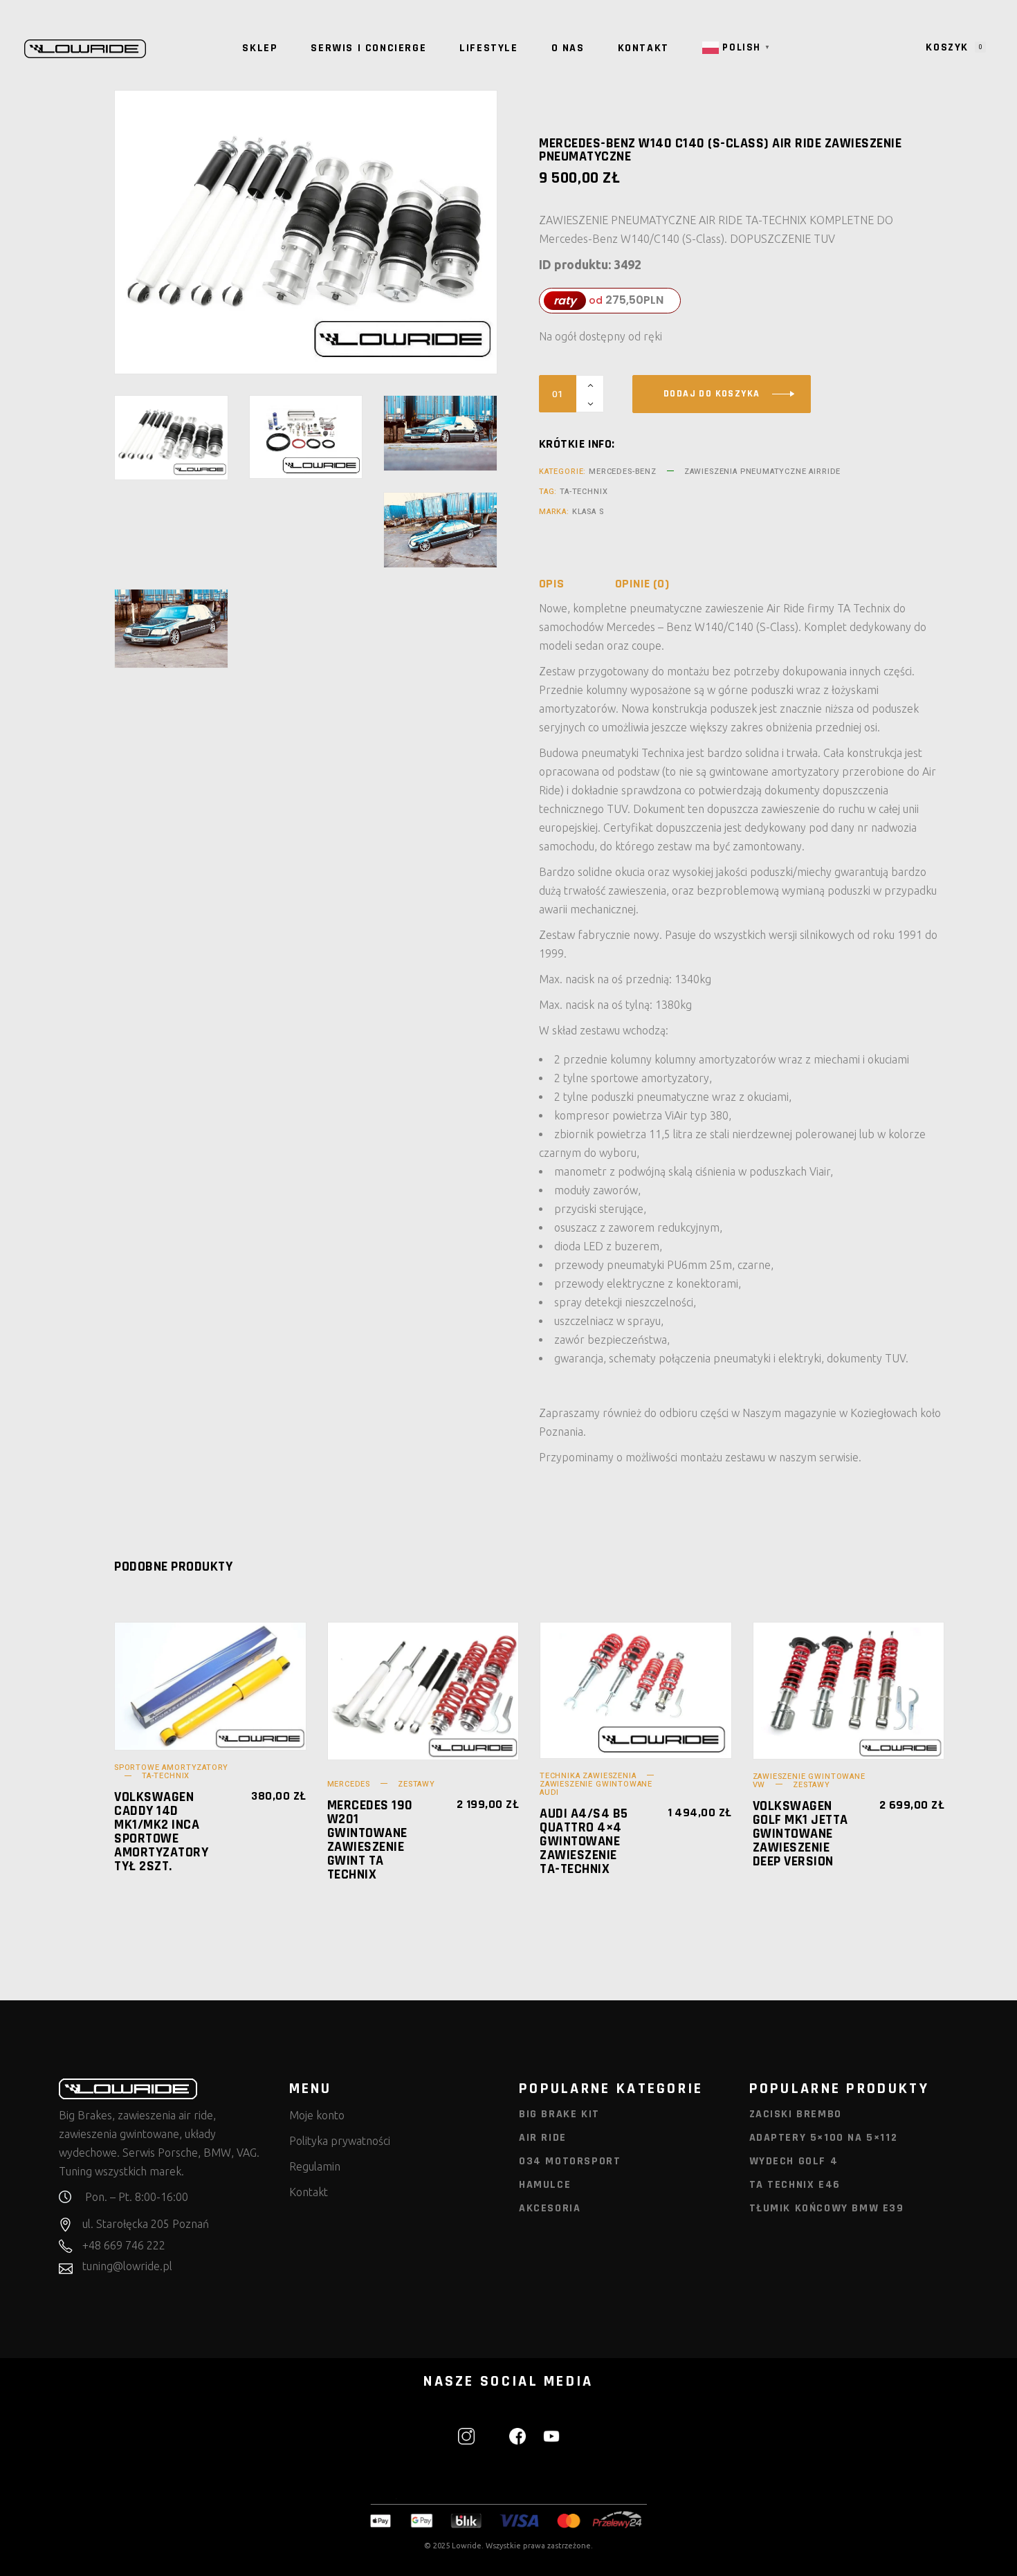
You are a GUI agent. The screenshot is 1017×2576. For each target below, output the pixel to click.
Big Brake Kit (559, 2114)
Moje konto (317, 2115)
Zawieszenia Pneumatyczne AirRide (762, 472)
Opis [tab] (552, 584)
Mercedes (349, 1784)
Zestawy (416, 1784)
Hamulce (545, 2185)
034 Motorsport (570, 2161)
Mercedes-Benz (623, 472)
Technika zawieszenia (588, 1776)
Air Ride (543, 2138)
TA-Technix (584, 492)
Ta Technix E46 (795, 2185)
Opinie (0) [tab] (642, 584)
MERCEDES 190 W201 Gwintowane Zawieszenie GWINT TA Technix (370, 1840)
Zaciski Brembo (796, 2114)
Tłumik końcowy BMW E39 (827, 2208)
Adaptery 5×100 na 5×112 (824, 2138)
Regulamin (315, 2166)
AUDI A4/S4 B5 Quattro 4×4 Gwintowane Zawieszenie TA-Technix (584, 1841)
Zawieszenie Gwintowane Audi (596, 1788)
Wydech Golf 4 (794, 2161)
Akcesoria (550, 2208)
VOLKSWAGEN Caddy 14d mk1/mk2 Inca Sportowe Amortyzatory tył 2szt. (161, 1831)
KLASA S (588, 512)
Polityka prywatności (340, 2141)
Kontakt (309, 2192)
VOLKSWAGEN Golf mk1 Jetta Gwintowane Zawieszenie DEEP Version (800, 1834)
